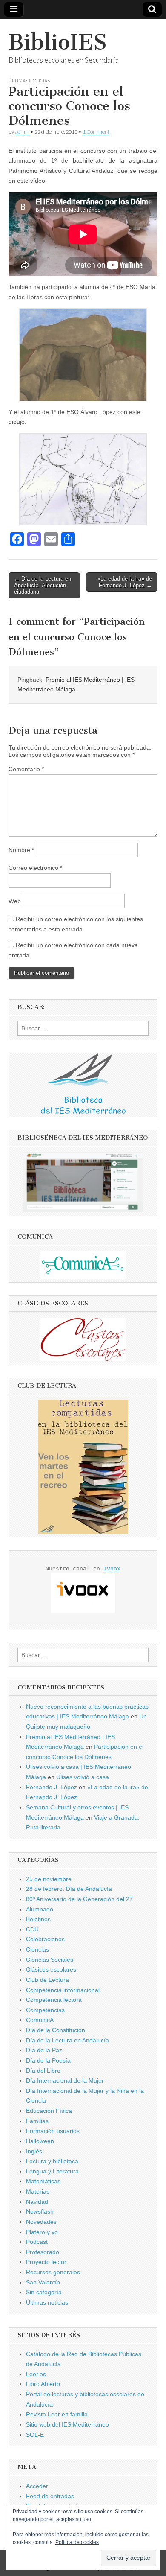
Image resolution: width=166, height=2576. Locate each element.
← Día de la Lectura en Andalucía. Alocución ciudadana (43, 585)
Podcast (37, 2242)
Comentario (26, 769)
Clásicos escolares (51, 1969)
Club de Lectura (47, 1980)
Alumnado (40, 1909)
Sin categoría (44, 2292)
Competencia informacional (63, 1990)
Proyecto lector (46, 2262)
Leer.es (36, 2374)
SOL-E (35, 2435)
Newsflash (40, 2211)
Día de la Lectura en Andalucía (67, 2040)
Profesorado (43, 2252)
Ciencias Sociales (50, 1960)
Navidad (37, 2202)
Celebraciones (45, 1939)
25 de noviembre (49, 1879)
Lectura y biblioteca (52, 2161)
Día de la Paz (44, 2050)
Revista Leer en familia (57, 2414)
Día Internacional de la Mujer (65, 2080)
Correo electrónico (35, 868)
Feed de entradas (50, 2496)
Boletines (38, 1919)
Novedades (41, 2222)
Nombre (21, 850)
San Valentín (43, 2282)
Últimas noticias (29, 80)
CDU (32, 1929)
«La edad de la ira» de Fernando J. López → (125, 582)
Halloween (40, 2141)
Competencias (45, 2010)
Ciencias (37, 1949)
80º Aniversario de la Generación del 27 (79, 1899)
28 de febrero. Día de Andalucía (69, 1889)
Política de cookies (77, 2542)
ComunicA (40, 2020)
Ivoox (112, 1568)
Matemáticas (43, 2181)
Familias (37, 2121)
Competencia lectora (54, 2000)
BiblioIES (58, 42)
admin (22, 132)
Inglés (34, 2151)
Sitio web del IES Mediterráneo (67, 2424)
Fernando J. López (52, 1787)
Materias (38, 2191)
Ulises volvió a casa (83, 1777)
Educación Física (49, 2111)
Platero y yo (42, 2232)
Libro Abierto (43, 2384)
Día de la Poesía (48, 2060)
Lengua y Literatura (52, 2171)
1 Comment (96, 132)
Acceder (37, 2486)
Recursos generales (53, 2272)
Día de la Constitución (56, 2030)
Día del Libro (43, 2071)
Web (15, 901)
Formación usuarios (53, 2131)
